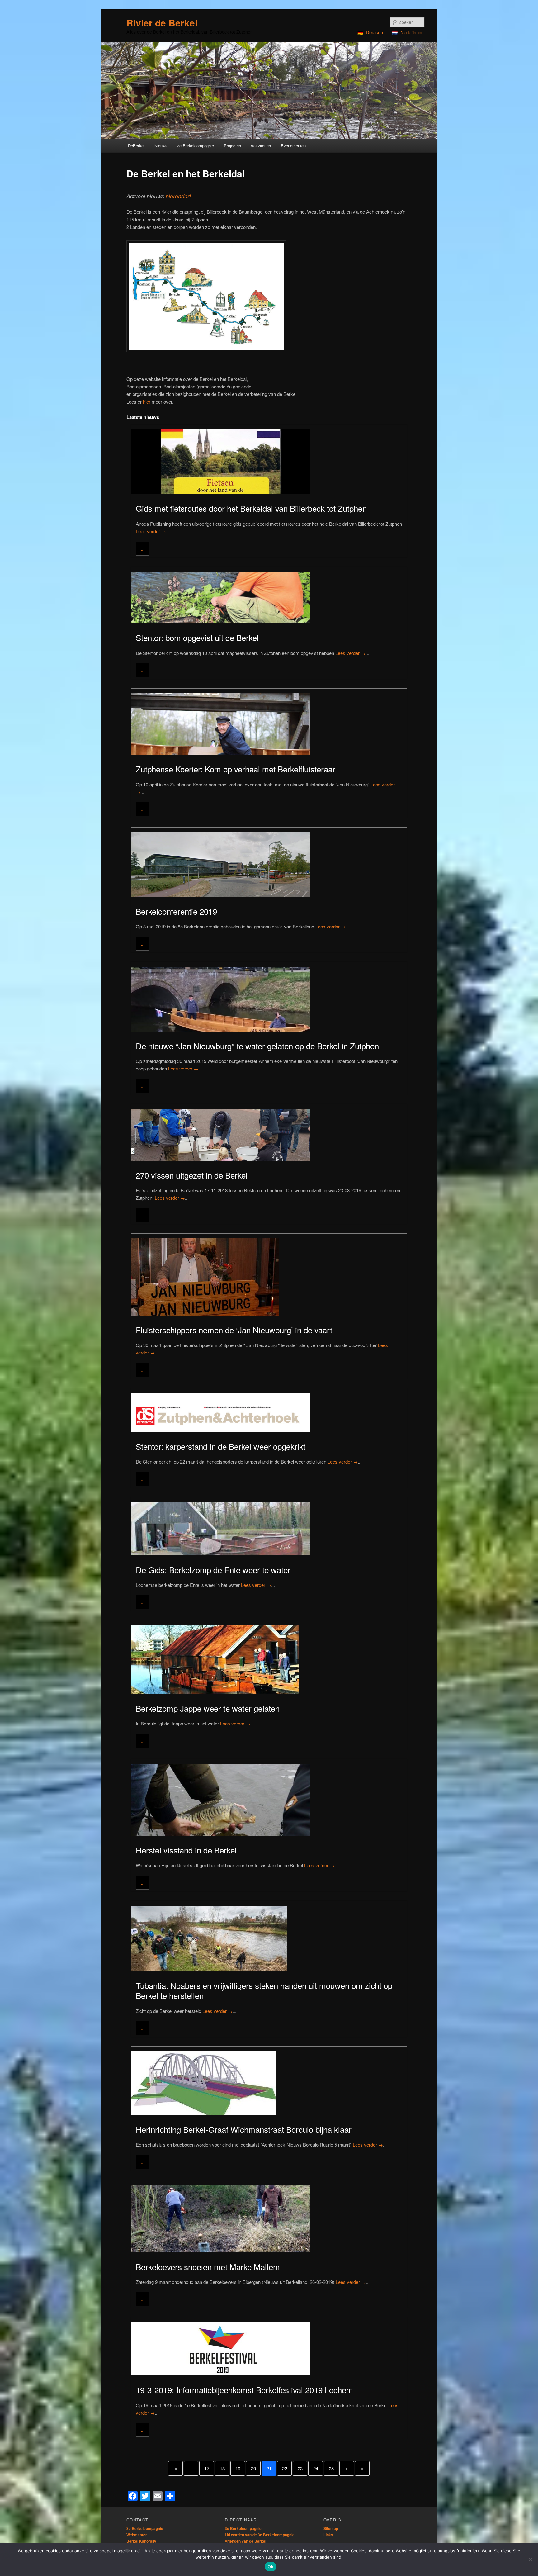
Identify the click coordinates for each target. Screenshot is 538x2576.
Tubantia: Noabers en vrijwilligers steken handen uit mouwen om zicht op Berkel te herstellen (264, 1990)
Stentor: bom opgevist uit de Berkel (197, 637)
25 (331, 2468)
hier (147, 402)
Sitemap (331, 2528)
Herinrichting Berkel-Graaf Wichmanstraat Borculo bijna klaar (244, 2129)
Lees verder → (151, 531)
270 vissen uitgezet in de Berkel (192, 1175)
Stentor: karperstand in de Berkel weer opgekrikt (221, 1446)
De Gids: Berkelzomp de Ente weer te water (213, 1570)
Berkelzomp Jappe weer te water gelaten (208, 1708)
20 (253, 2468)
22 (285, 2468)
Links (328, 2535)
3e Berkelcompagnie (145, 2528)
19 (238, 2468)
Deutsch (374, 32)
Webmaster (137, 2535)
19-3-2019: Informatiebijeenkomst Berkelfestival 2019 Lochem (244, 2390)
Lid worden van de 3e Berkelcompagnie (260, 2535)
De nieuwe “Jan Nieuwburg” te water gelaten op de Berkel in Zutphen (257, 1046)
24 (316, 2468)
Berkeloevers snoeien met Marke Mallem (208, 2267)
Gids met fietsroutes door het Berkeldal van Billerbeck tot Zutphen (251, 508)
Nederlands (412, 32)
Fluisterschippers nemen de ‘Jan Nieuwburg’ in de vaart (234, 1330)
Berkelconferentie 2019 (176, 911)
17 (207, 2468)
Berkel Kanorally (141, 2541)
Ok (271, 2567)
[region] (269, 90)
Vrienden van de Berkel (245, 2541)
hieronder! (178, 196)
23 (300, 2468)
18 (222, 2468)
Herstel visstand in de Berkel (186, 1850)
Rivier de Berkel (162, 23)
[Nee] (530, 2559)
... (143, 549)
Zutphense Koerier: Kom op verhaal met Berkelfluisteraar (236, 769)
